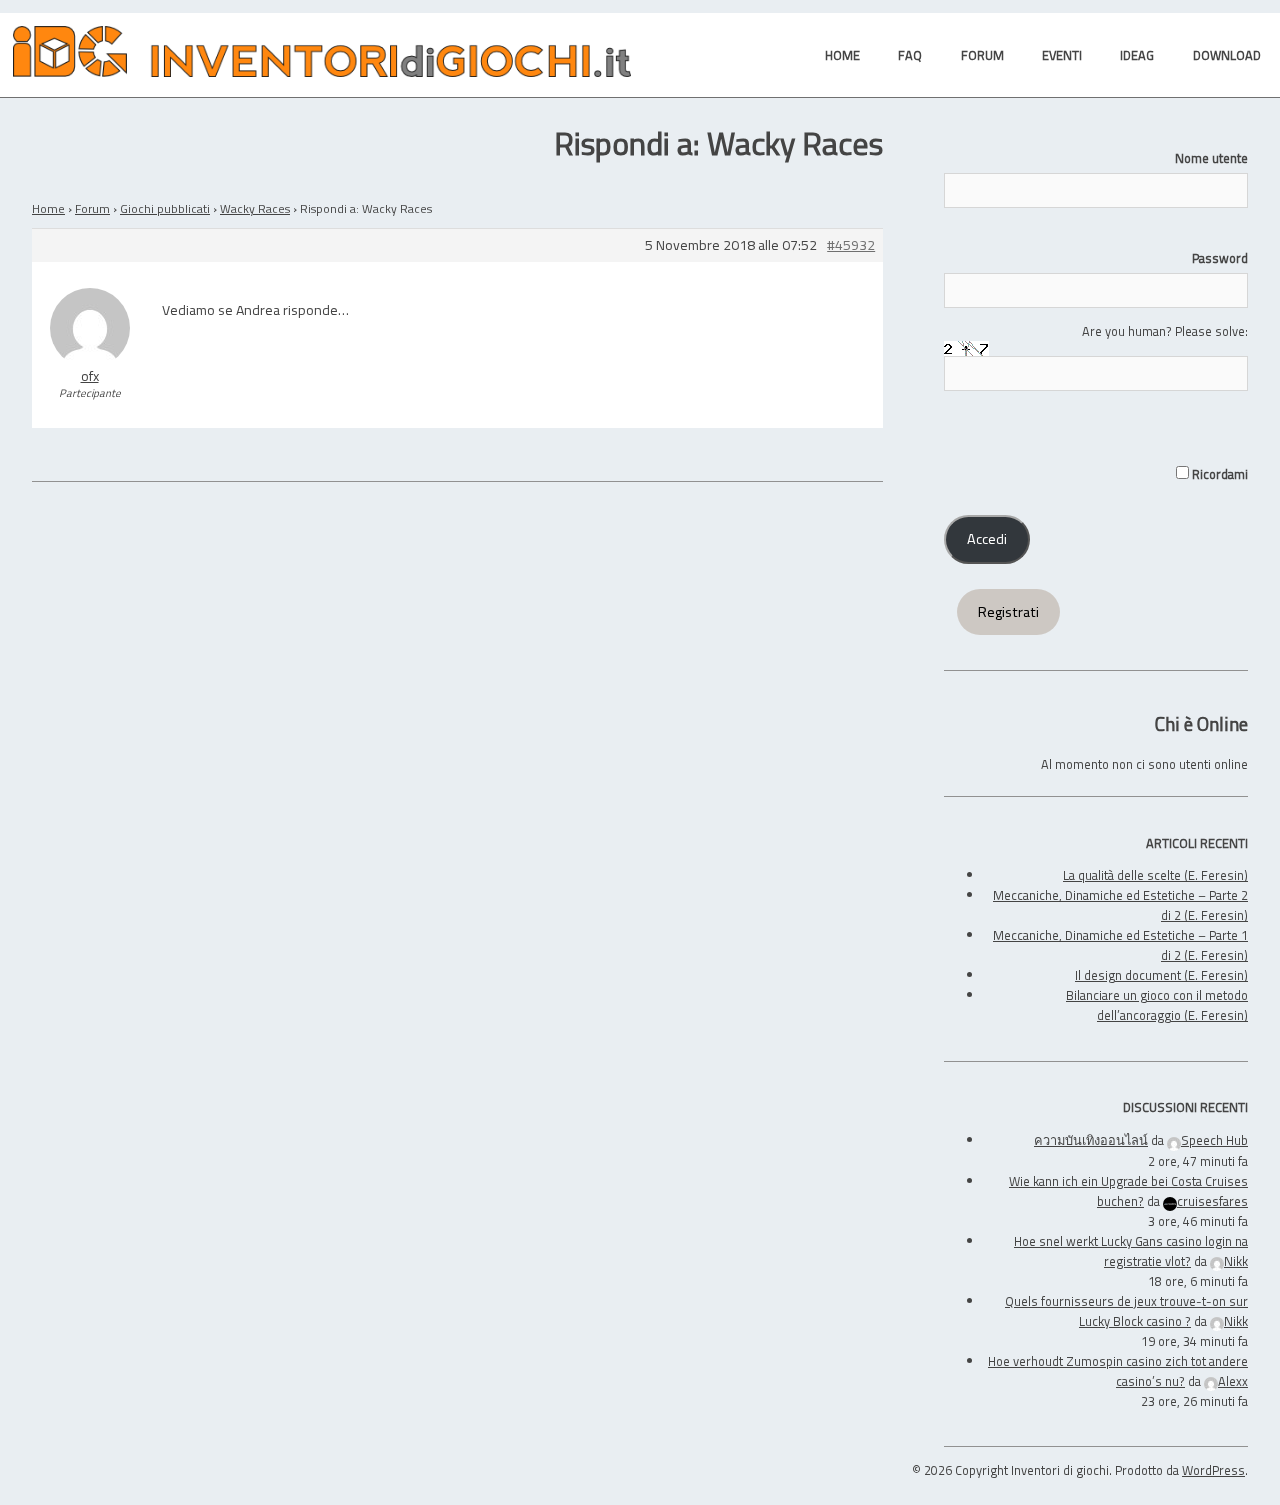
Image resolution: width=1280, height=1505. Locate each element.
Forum (92, 208)
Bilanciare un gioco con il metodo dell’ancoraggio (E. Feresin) (1157, 1005)
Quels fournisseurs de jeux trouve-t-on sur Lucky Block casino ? (1126, 1311)
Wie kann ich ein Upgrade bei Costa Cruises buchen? (1128, 1191)
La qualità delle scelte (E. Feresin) (1155, 875)
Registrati (1008, 612)
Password (1220, 258)
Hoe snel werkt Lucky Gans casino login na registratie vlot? (1131, 1251)
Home (48, 208)
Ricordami (1218, 474)
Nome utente (1211, 158)
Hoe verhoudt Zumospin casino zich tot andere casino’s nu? (1118, 1371)
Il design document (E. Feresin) (1161, 975)
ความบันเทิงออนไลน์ (1091, 1140)
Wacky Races (255, 208)
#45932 (851, 245)
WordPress (1213, 1470)
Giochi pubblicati (165, 208)
